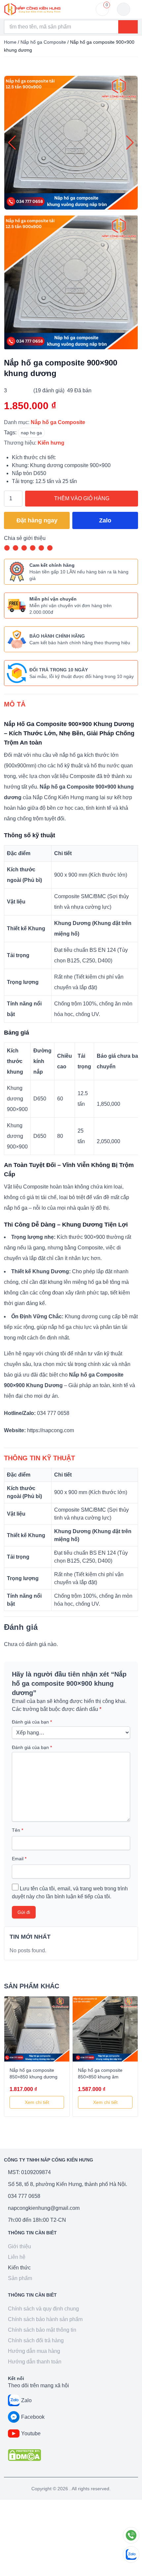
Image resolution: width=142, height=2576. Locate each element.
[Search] (128, 27)
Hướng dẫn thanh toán (35, 2362)
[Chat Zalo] (131, 2554)
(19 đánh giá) (49, 390)
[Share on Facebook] (16, 548)
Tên (18, 1830)
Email (19, 1859)
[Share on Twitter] (24, 548)
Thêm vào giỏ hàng (82, 498)
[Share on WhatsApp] (7, 548)
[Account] (124, 9)
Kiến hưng (51, 443)
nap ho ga (31, 433)
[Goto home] (32, 9)
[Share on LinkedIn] (50, 548)
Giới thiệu (19, 2246)
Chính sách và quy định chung (43, 2309)
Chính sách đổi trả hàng (36, 2340)
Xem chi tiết (37, 2102)
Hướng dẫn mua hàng (34, 2351)
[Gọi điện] (131, 2535)
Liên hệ (17, 2257)
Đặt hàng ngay (37, 520)
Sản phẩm (20, 2278)
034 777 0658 (24, 2196)
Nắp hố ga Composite (43, 42)
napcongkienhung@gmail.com (44, 2208)
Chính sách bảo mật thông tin (42, 2330)
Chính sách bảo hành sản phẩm (45, 2319)
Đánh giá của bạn (32, 1722)
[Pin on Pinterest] (41, 548)
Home (10, 42)
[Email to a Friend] (33, 548)
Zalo (105, 520)
